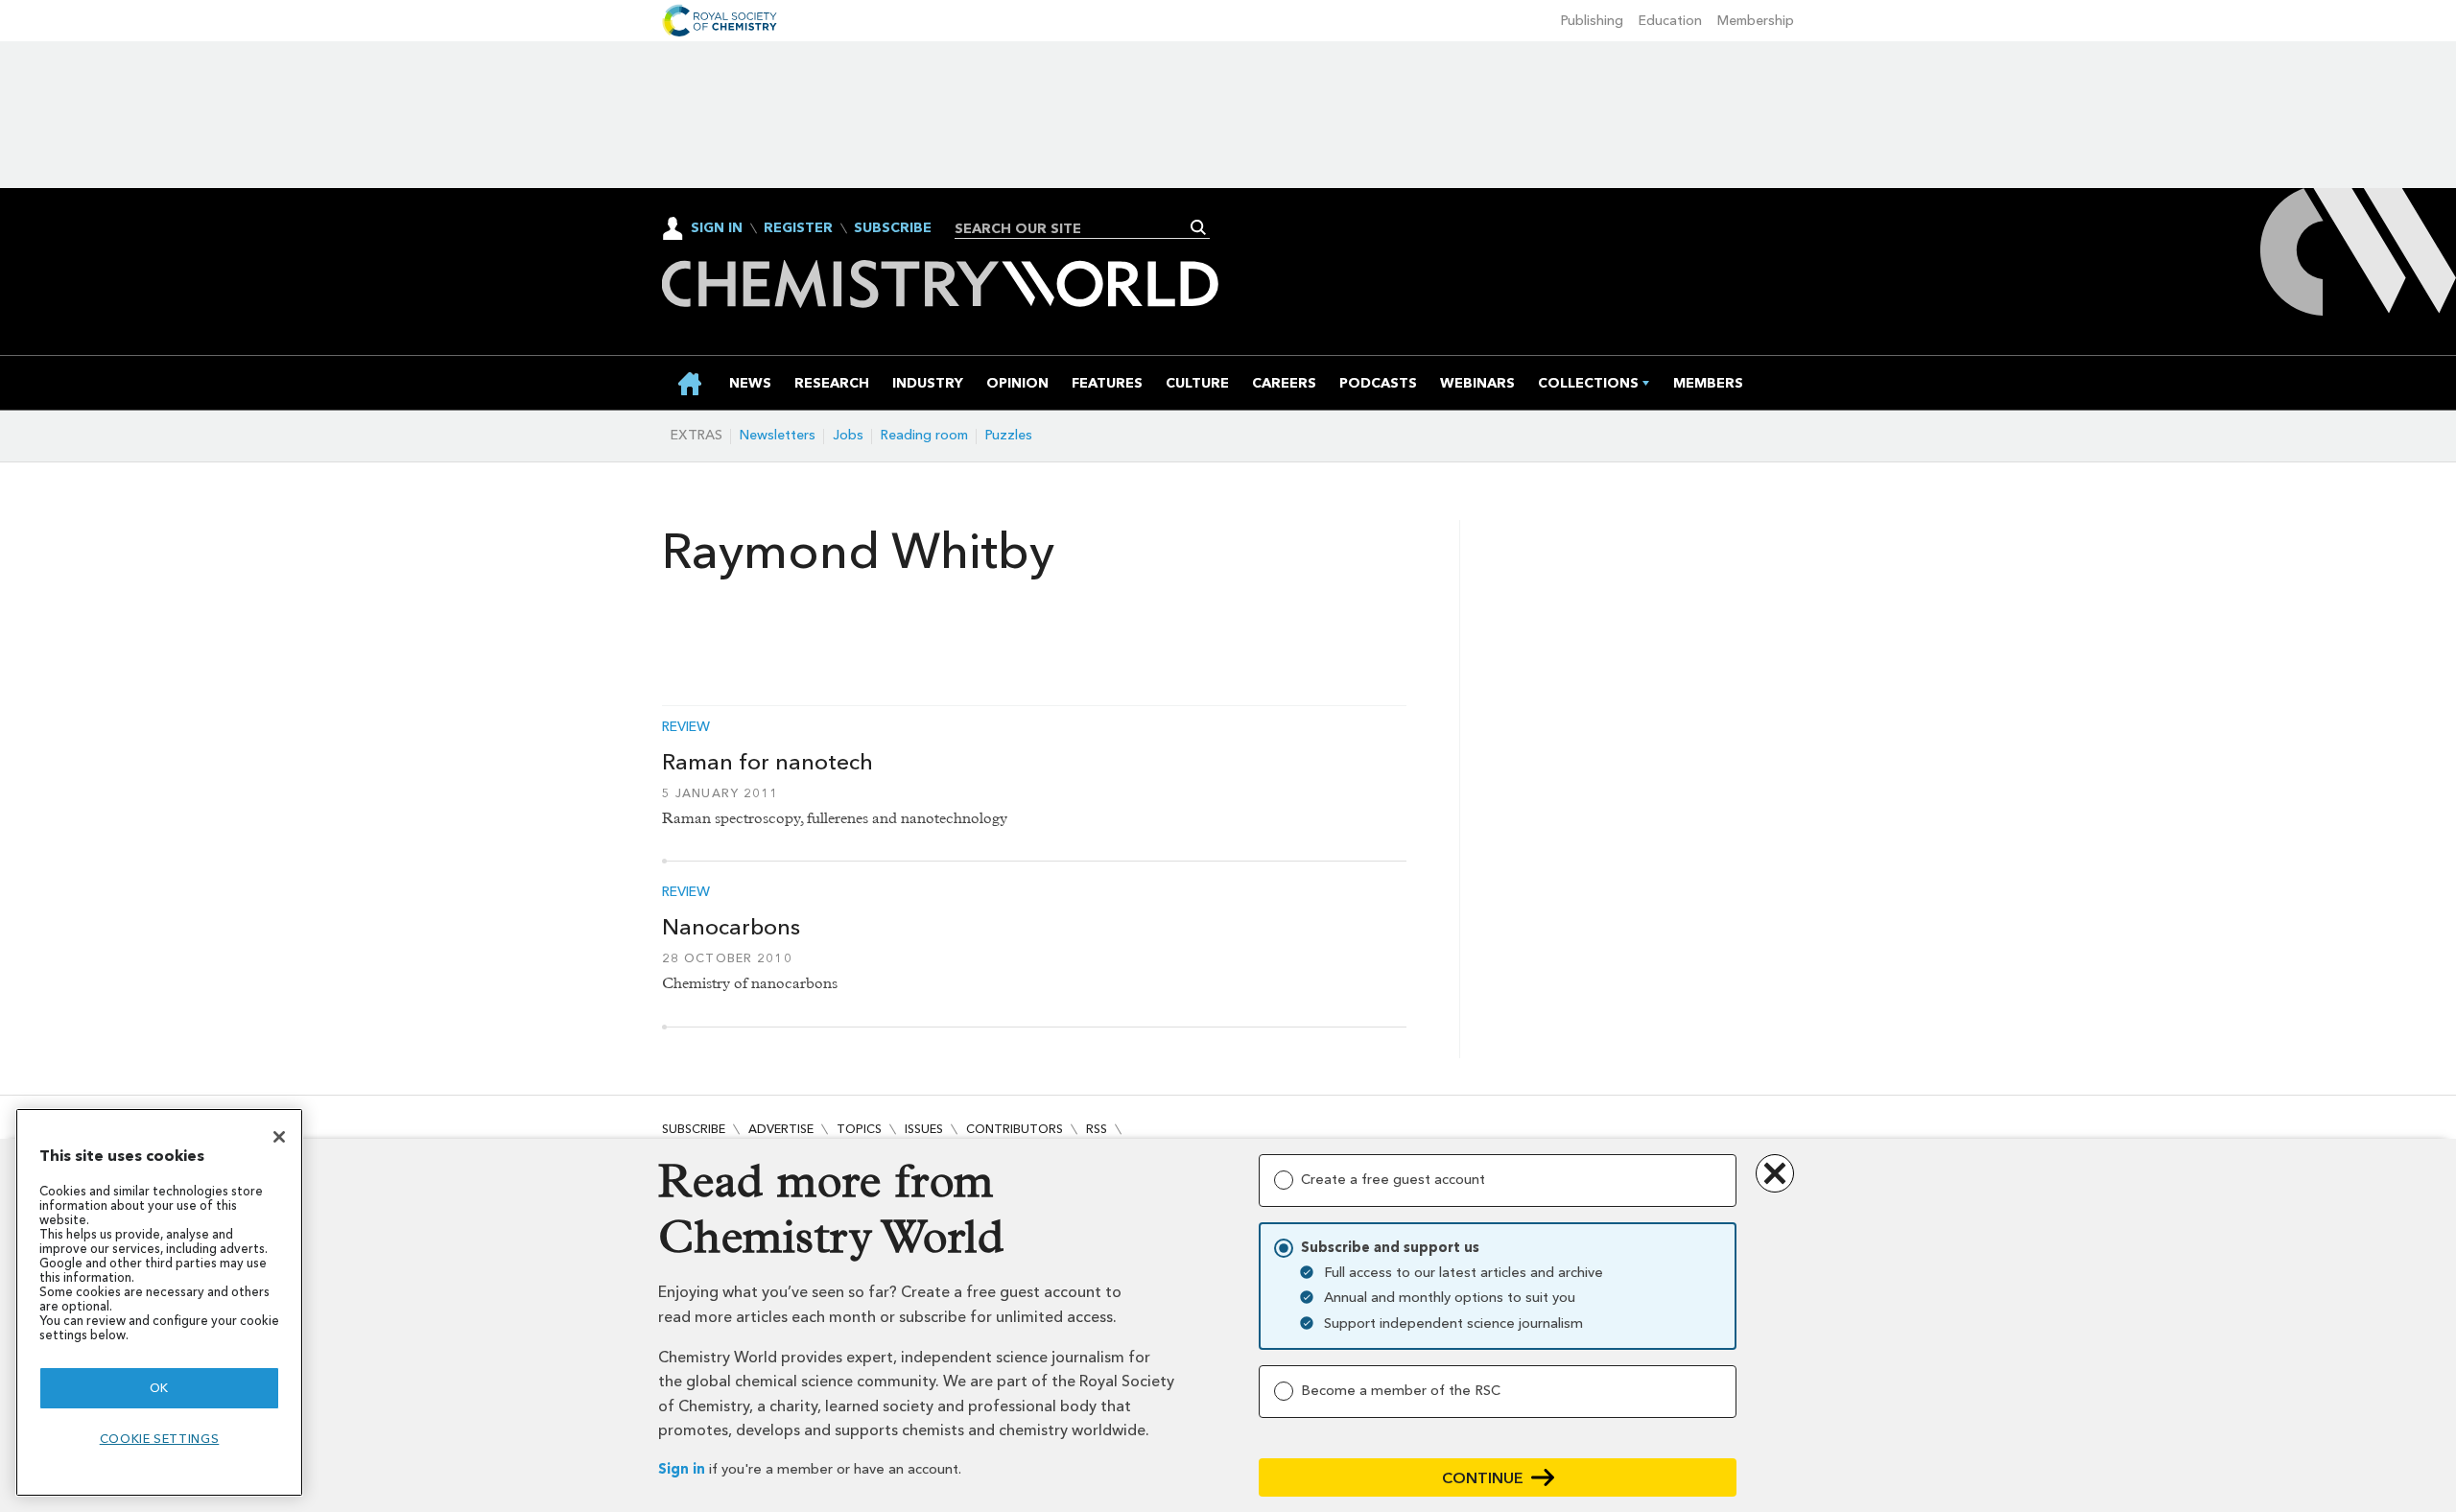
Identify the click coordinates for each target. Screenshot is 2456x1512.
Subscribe (893, 228)
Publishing (1592, 21)
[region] (159, 1302)
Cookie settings (160, 1439)
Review (686, 727)
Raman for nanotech (767, 762)
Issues (924, 1129)
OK (159, 1388)
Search (1199, 227)
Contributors (1015, 1129)
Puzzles (1009, 435)
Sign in (682, 1469)
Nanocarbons (731, 927)
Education (1670, 21)
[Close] (279, 1137)
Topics (859, 1129)
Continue (1483, 1478)
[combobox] (1075, 228)
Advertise (781, 1129)
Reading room (924, 435)
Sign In (717, 228)
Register (798, 228)
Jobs (848, 435)
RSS (1097, 1129)
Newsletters (778, 435)
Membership (1756, 21)
